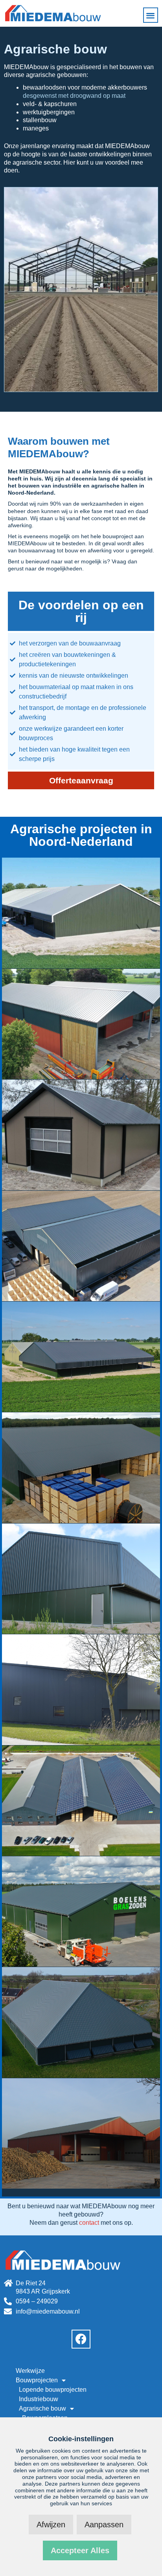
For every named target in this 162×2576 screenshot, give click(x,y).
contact (89, 2223)
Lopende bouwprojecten (53, 2390)
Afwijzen (51, 2525)
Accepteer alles (80, 2550)
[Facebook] (81, 2339)
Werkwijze (30, 2371)
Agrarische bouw (42, 2408)
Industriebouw (39, 2399)
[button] (151, 15)
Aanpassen (104, 2525)
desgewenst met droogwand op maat (74, 96)
